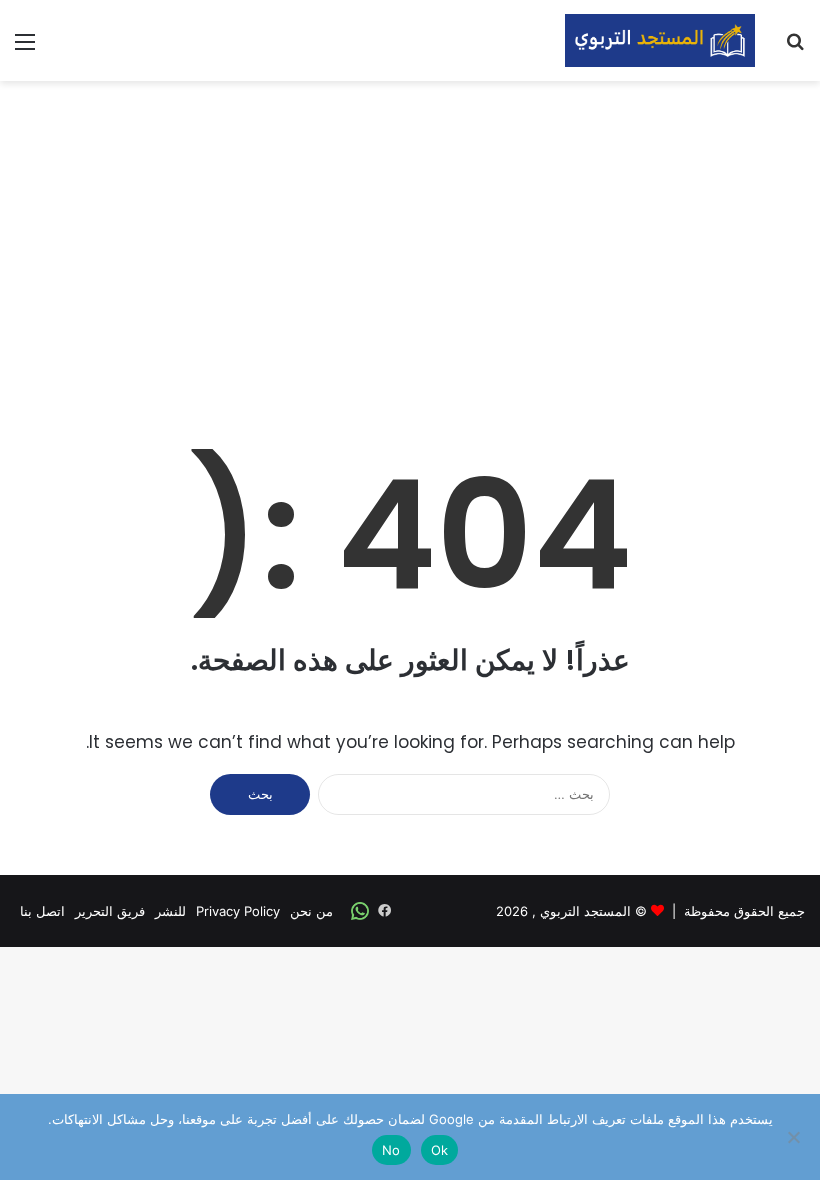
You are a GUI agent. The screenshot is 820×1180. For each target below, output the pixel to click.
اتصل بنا (42, 911)
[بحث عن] (795, 48)
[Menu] (25, 48)
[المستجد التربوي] (660, 40)
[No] (795, 1137)
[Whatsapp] (360, 911)
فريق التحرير (110, 911)
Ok (440, 1150)
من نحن (311, 911)
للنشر (170, 911)
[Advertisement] (410, 241)
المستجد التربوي (585, 911)
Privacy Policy (238, 911)
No (391, 1150)
